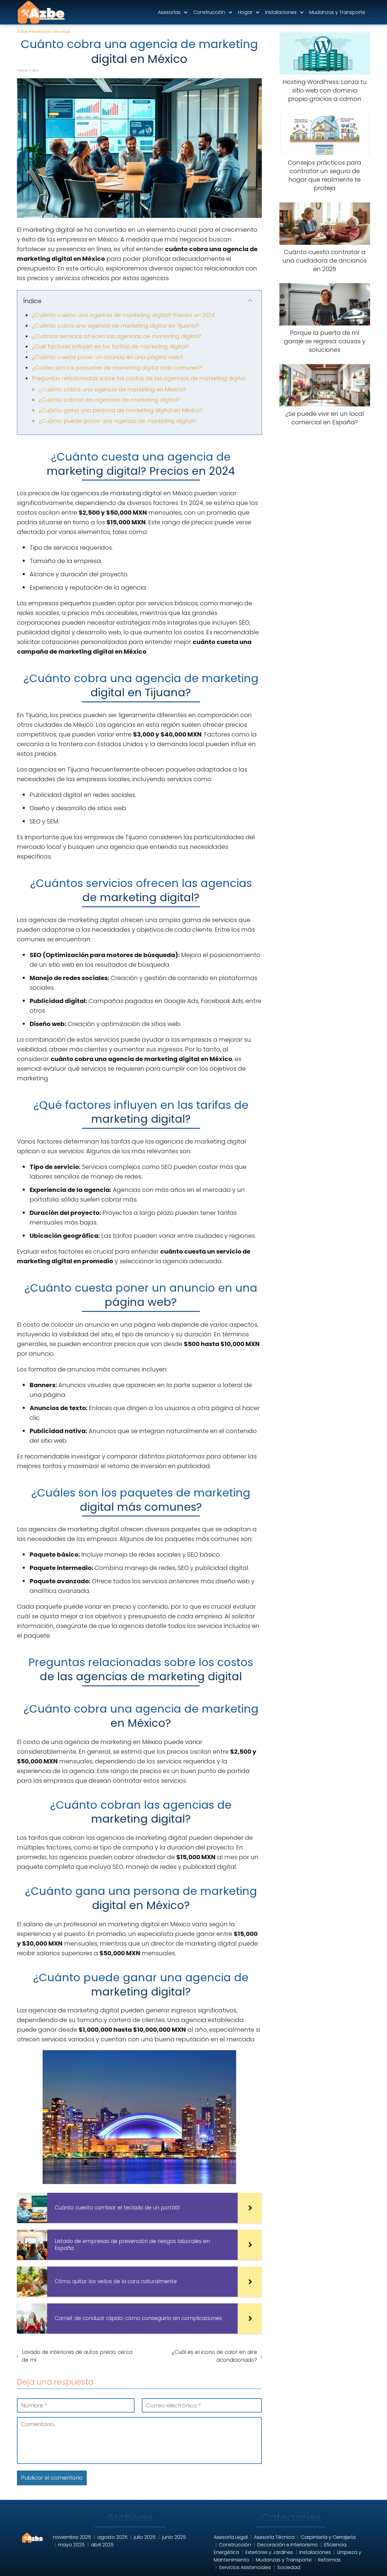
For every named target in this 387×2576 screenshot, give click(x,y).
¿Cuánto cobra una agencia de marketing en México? (112, 389)
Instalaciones (281, 12)
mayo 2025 (71, 2545)
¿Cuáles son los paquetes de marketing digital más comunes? (117, 368)
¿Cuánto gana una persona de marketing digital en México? (121, 410)
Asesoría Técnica (274, 2537)
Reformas (329, 2560)
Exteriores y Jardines (269, 2552)
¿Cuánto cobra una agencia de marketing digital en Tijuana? (115, 326)
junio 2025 (174, 2537)
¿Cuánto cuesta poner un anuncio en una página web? (108, 357)
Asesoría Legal (231, 2537)
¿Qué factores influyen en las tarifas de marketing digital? (111, 346)
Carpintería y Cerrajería (328, 2537)
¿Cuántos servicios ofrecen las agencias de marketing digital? (117, 336)
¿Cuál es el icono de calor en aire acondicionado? (214, 2356)
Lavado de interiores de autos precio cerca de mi (77, 2356)
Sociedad (289, 2567)
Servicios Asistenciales (245, 2567)
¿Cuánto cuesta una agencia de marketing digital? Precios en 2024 (124, 315)
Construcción (209, 12)
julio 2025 (145, 2537)
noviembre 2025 (72, 2537)
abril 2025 (102, 2545)
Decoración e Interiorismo (288, 2545)
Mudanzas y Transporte (337, 12)
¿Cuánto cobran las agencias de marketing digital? (109, 400)
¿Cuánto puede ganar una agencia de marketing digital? (117, 421)
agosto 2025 (112, 2537)
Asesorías (169, 12)
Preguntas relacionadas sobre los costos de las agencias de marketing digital (139, 378)
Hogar (245, 12)
